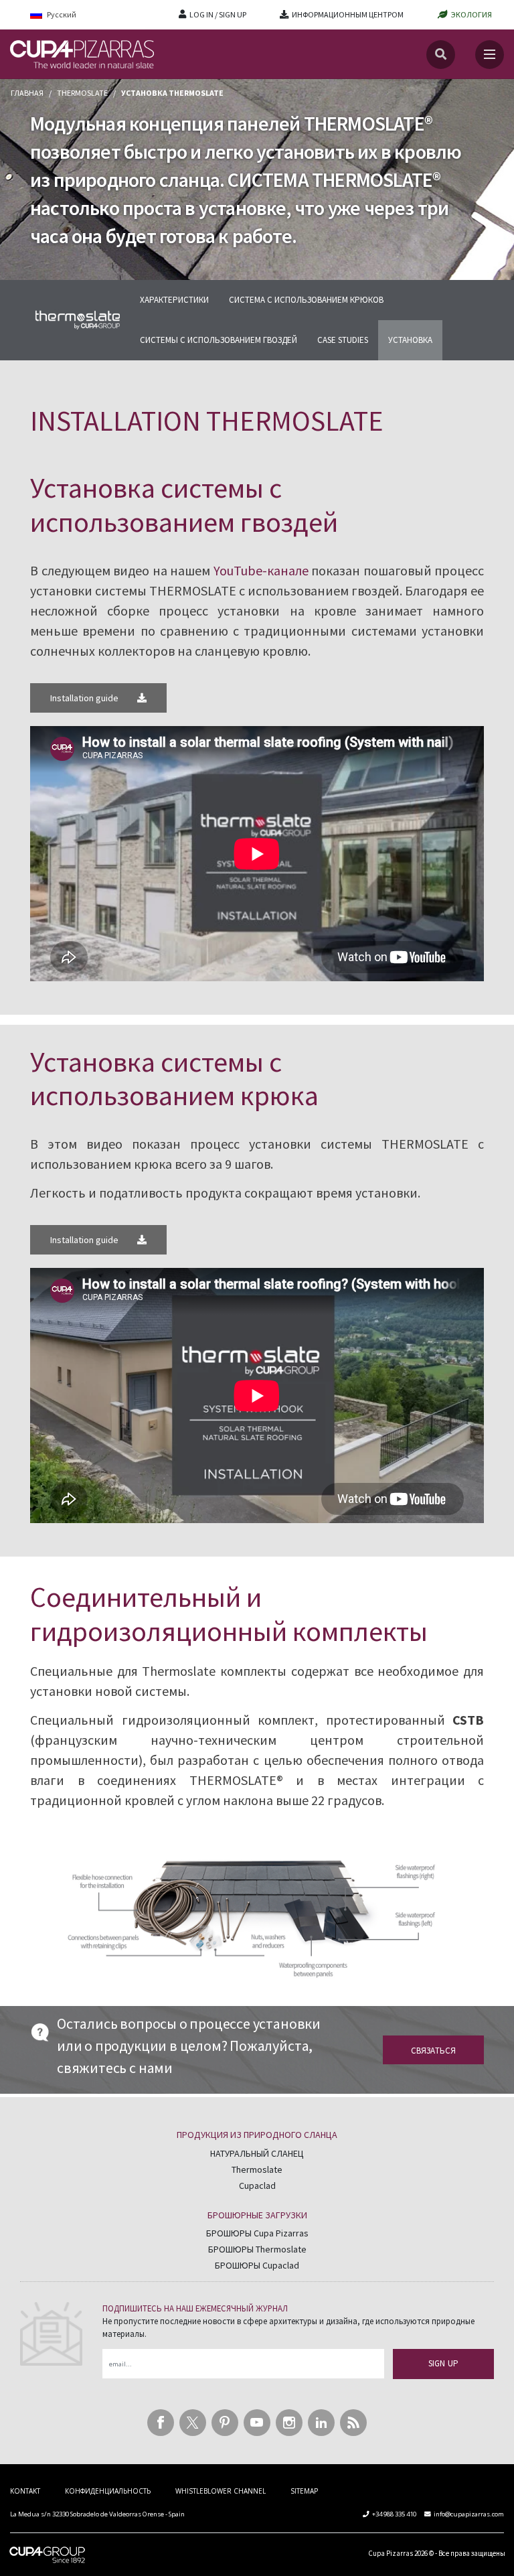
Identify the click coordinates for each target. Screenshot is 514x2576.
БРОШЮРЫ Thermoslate (257, 2249)
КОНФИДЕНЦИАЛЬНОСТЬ (108, 2491)
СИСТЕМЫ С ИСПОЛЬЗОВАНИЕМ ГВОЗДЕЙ (219, 340)
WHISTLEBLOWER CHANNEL (221, 2491)
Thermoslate (82, 93)
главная (27, 93)
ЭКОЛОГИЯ (472, 14)
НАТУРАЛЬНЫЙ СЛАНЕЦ (257, 2153)
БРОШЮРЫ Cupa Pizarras (257, 2233)
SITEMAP (304, 2491)
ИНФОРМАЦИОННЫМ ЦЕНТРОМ (348, 14)
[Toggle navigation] (490, 55)
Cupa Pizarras (391, 2553)
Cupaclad (257, 2186)
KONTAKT (25, 2491)
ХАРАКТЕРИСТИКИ (174, 300)
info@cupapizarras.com (469, 2514)
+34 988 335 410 (394, 2514)
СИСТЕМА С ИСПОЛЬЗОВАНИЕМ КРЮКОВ (306, 300)
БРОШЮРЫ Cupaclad (257, 2265)
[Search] (441, 55)
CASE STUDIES (343, 340)
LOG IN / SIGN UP (218, 14)
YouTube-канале (261, 570)
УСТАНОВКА (410, 340)
